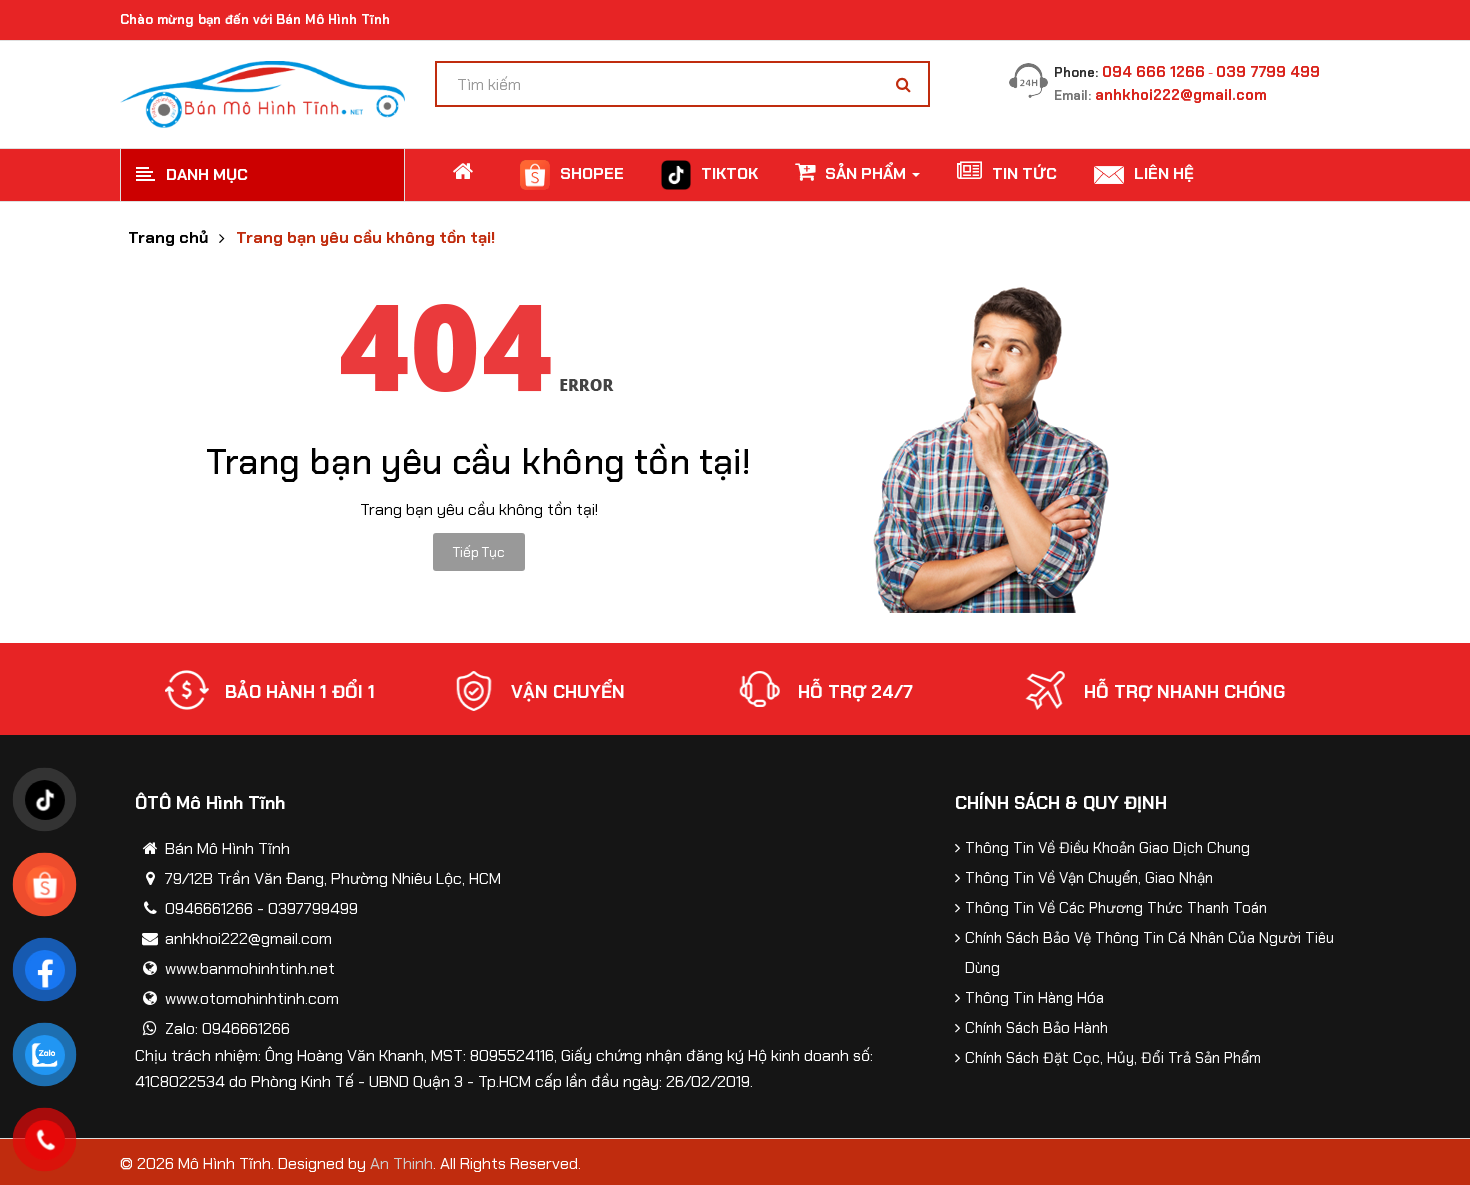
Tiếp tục (479, 552)
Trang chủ (168, 238)
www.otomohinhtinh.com (252, 998)
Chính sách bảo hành (1036, 1028)
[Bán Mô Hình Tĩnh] (262, 92)
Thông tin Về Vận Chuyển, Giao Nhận (1089, 878)
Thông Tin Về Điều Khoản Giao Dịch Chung (1107, 848)
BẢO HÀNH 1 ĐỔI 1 (300, 692)
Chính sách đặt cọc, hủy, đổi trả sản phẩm (1113, 1058)
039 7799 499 (1268, 72)
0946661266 (209, 908)
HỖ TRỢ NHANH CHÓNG (1184, 692)
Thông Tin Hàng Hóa (1034, 998)
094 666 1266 (1153, 72)
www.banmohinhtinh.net (250, 968)
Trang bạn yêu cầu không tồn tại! (365, 238)
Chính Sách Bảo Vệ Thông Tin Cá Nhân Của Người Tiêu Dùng (1149, 953)
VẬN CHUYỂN (568, 692)
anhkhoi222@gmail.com (1181, 95)
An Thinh (401, 1163)
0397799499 (313, 908)
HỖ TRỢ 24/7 (855, 692)
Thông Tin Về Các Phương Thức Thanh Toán (1116, 908)
